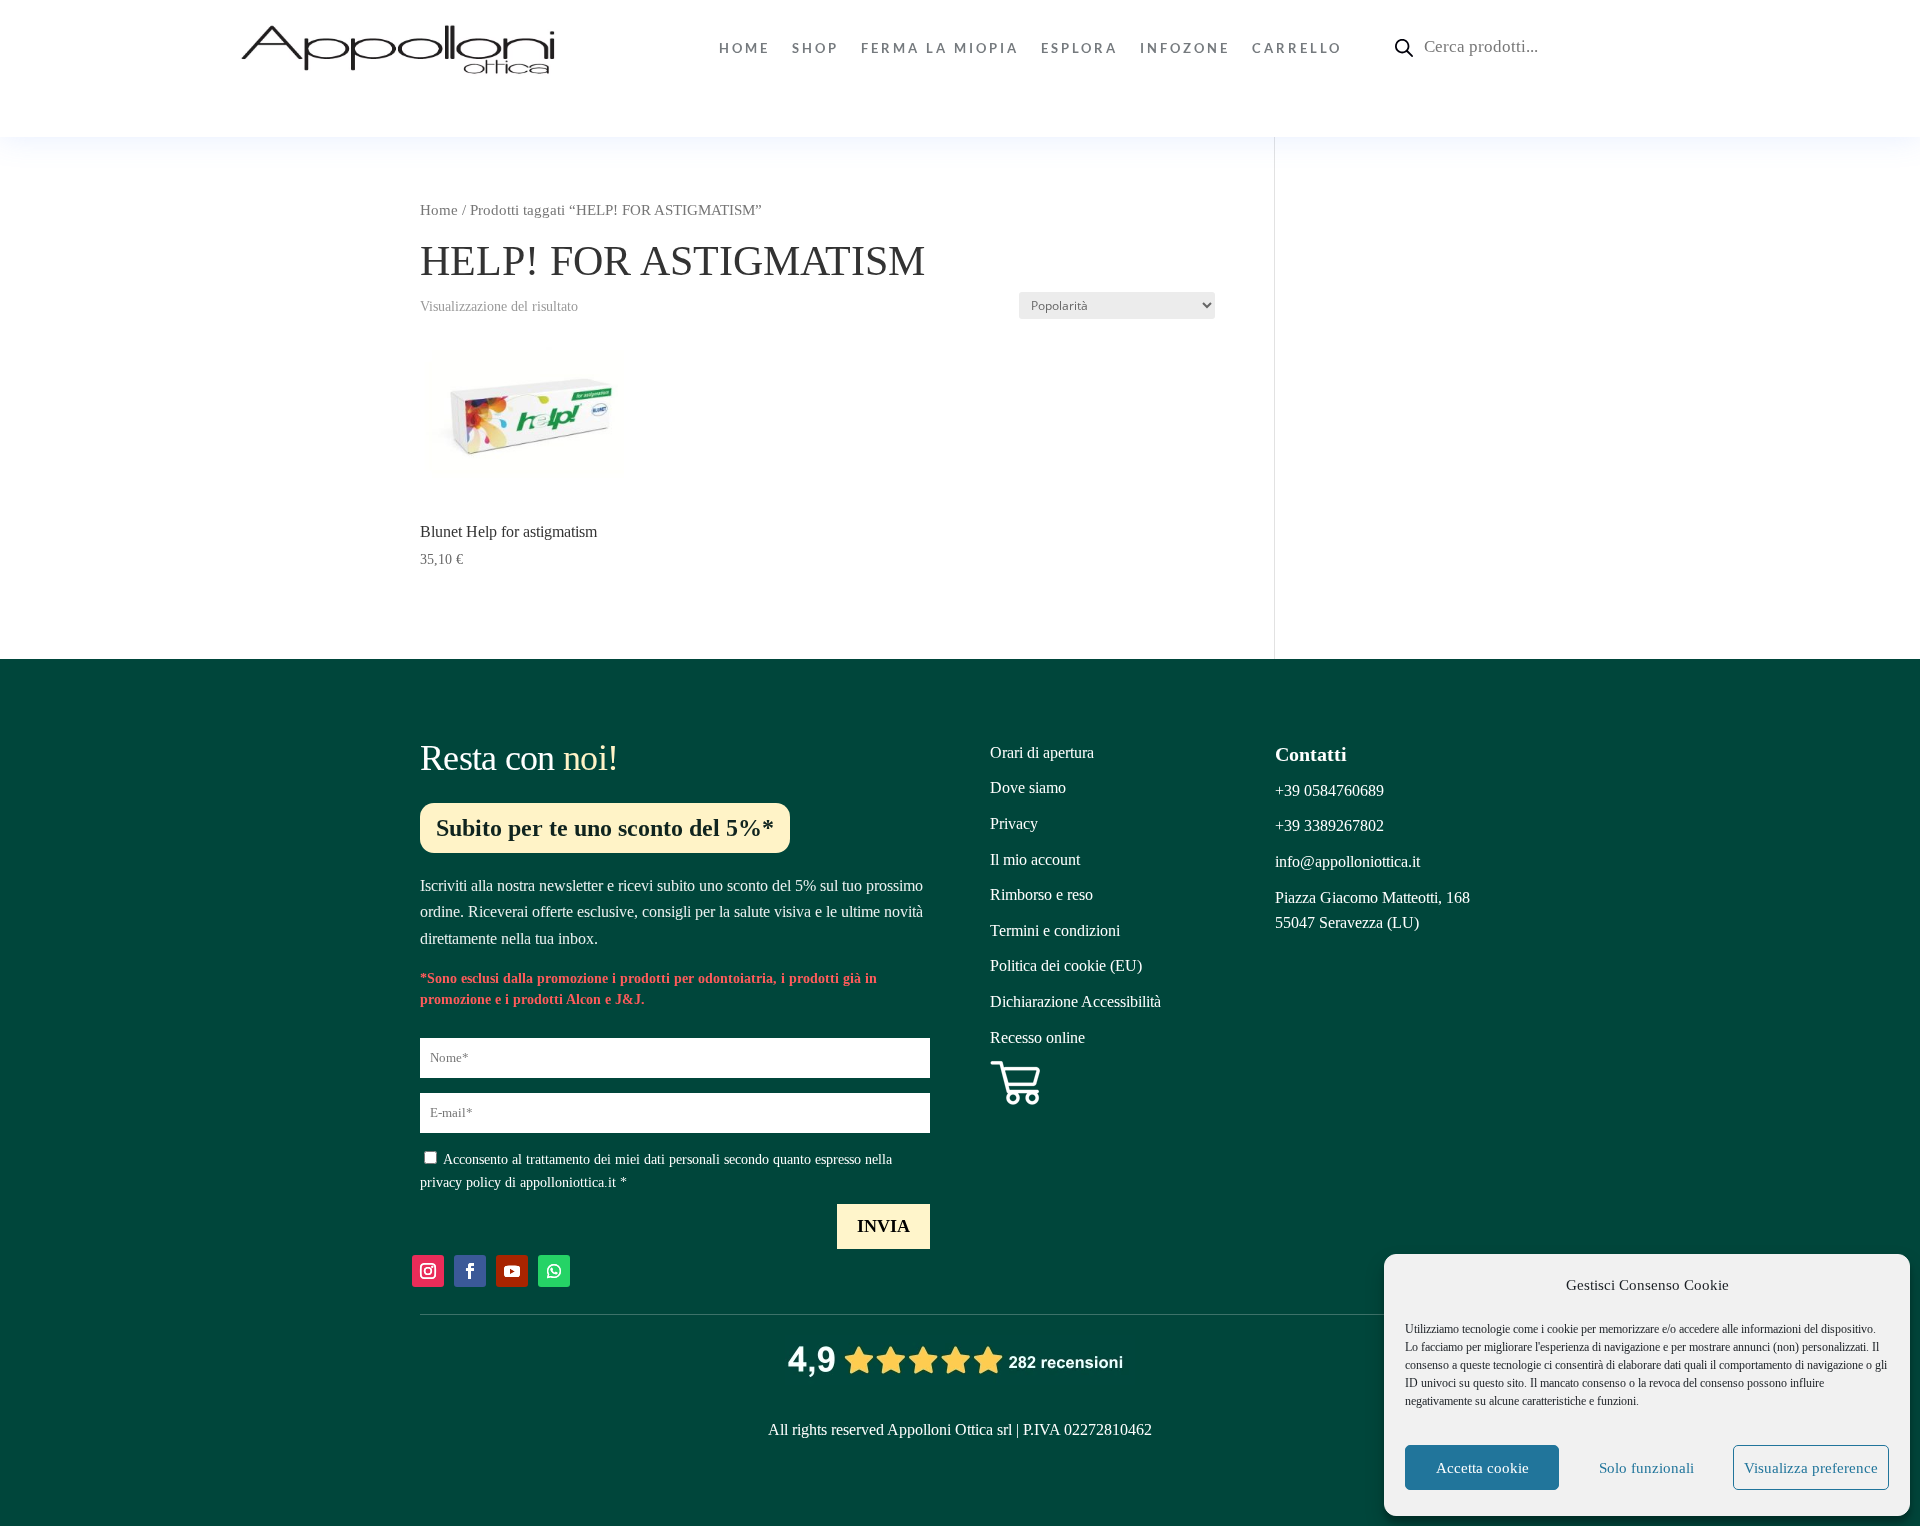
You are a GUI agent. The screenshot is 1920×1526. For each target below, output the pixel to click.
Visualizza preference (1811, 1468)
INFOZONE (1185, 48)
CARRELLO (1297, 48)
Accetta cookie (1482, 1468)
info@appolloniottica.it (1347, 861)
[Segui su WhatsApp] (554, 1271)
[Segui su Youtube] (512, 1271)
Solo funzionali (1646, 1468)
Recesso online (1037, 1037)
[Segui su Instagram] (428, 1271)
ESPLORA (1079, 48)
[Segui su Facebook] (470, 1271)
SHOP (815, 48)
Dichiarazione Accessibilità (1075, 1001)
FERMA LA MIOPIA (940, 48)
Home (744, 48)
